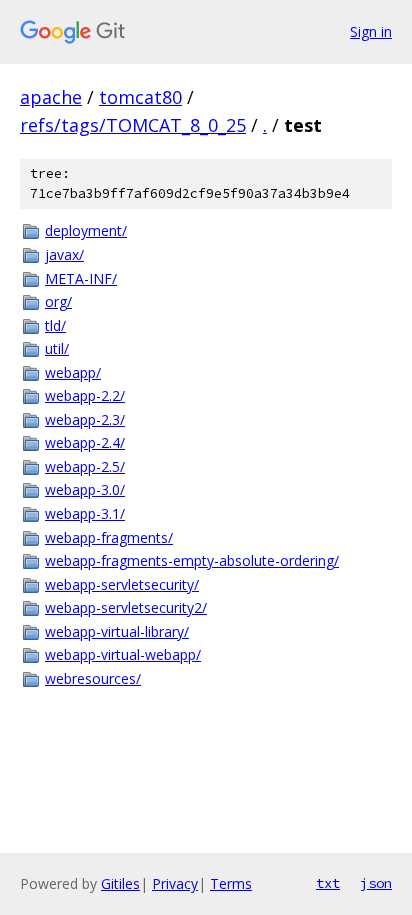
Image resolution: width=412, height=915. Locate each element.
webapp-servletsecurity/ (122, 584)
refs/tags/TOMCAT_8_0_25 (133, 125)
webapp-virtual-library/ (117, 631)
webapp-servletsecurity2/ (126, 607)
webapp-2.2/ (85, 395)
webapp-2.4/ (85, 442)
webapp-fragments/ (109, 537)
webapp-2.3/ (85, 419)
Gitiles (120, 883)
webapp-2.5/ (85, 466)
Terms (231, 883)
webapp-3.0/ (85, 489)
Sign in (371, 31)
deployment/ (86, 230)
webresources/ (93, 678)
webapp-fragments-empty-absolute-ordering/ (192, 560)
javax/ (64, 254)
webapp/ (73, 372)
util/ (57, 348)
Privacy (175, 883)
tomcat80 (140, 97)
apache (51, 97)
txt (328, 883)
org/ (58, 301)
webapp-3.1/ (85, 513)
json (376, 883)
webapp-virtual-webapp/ (123, 654)
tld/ (55, 325)
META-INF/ (81, 278)
